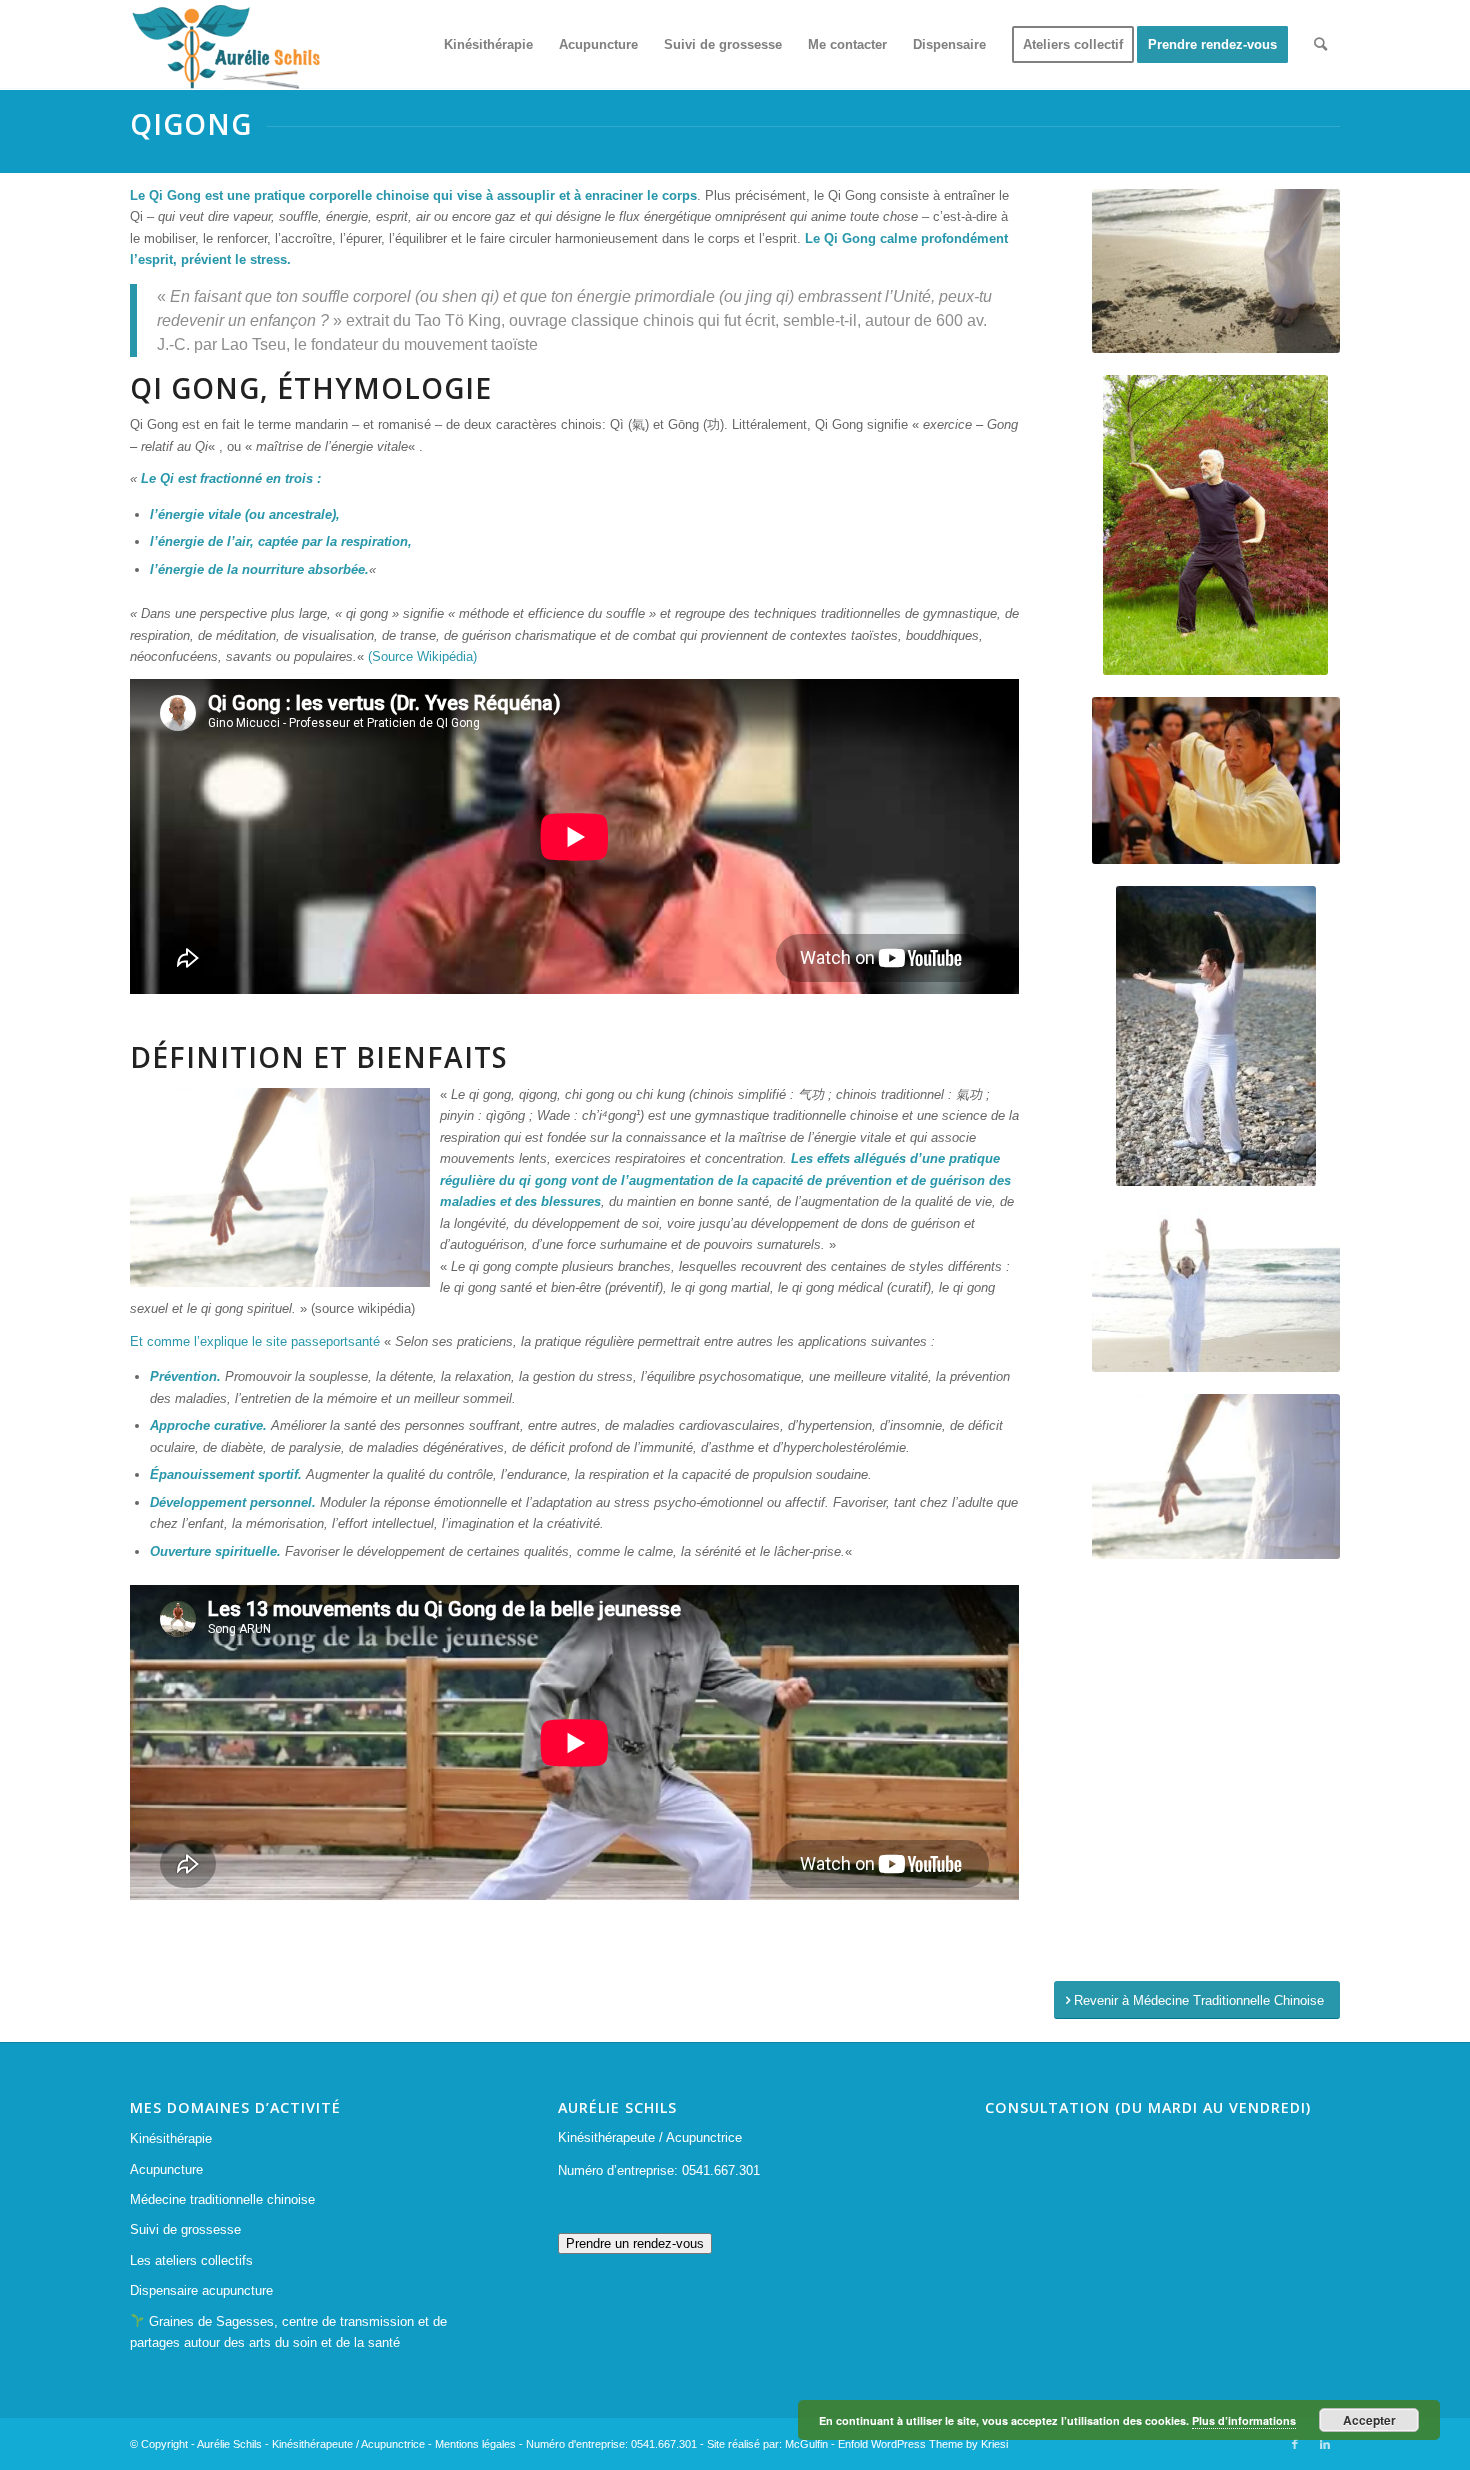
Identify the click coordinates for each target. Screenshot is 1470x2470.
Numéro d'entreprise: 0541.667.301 (611, 2444)
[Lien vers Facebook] (1295, 2444)
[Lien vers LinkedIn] (1325, 2444)
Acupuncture (166, 2169)
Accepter (1369, 2420)
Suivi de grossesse (185, 2229)
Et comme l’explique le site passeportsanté (255, 1341)
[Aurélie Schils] (225, 45)
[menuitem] (488, 45)
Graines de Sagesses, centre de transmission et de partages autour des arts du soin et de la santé (288, 2332)
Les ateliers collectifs (191, 2260)
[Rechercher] (1320, 45)
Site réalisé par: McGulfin (767, 2444)
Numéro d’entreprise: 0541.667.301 (659, 2170)
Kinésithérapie (171, 2138)
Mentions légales (475, 2444)
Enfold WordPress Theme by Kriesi (923, 2444)
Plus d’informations (1244, 2420)
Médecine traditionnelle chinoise (222, 2199)
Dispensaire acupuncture (201, 2290)
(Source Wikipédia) (422, 656)
